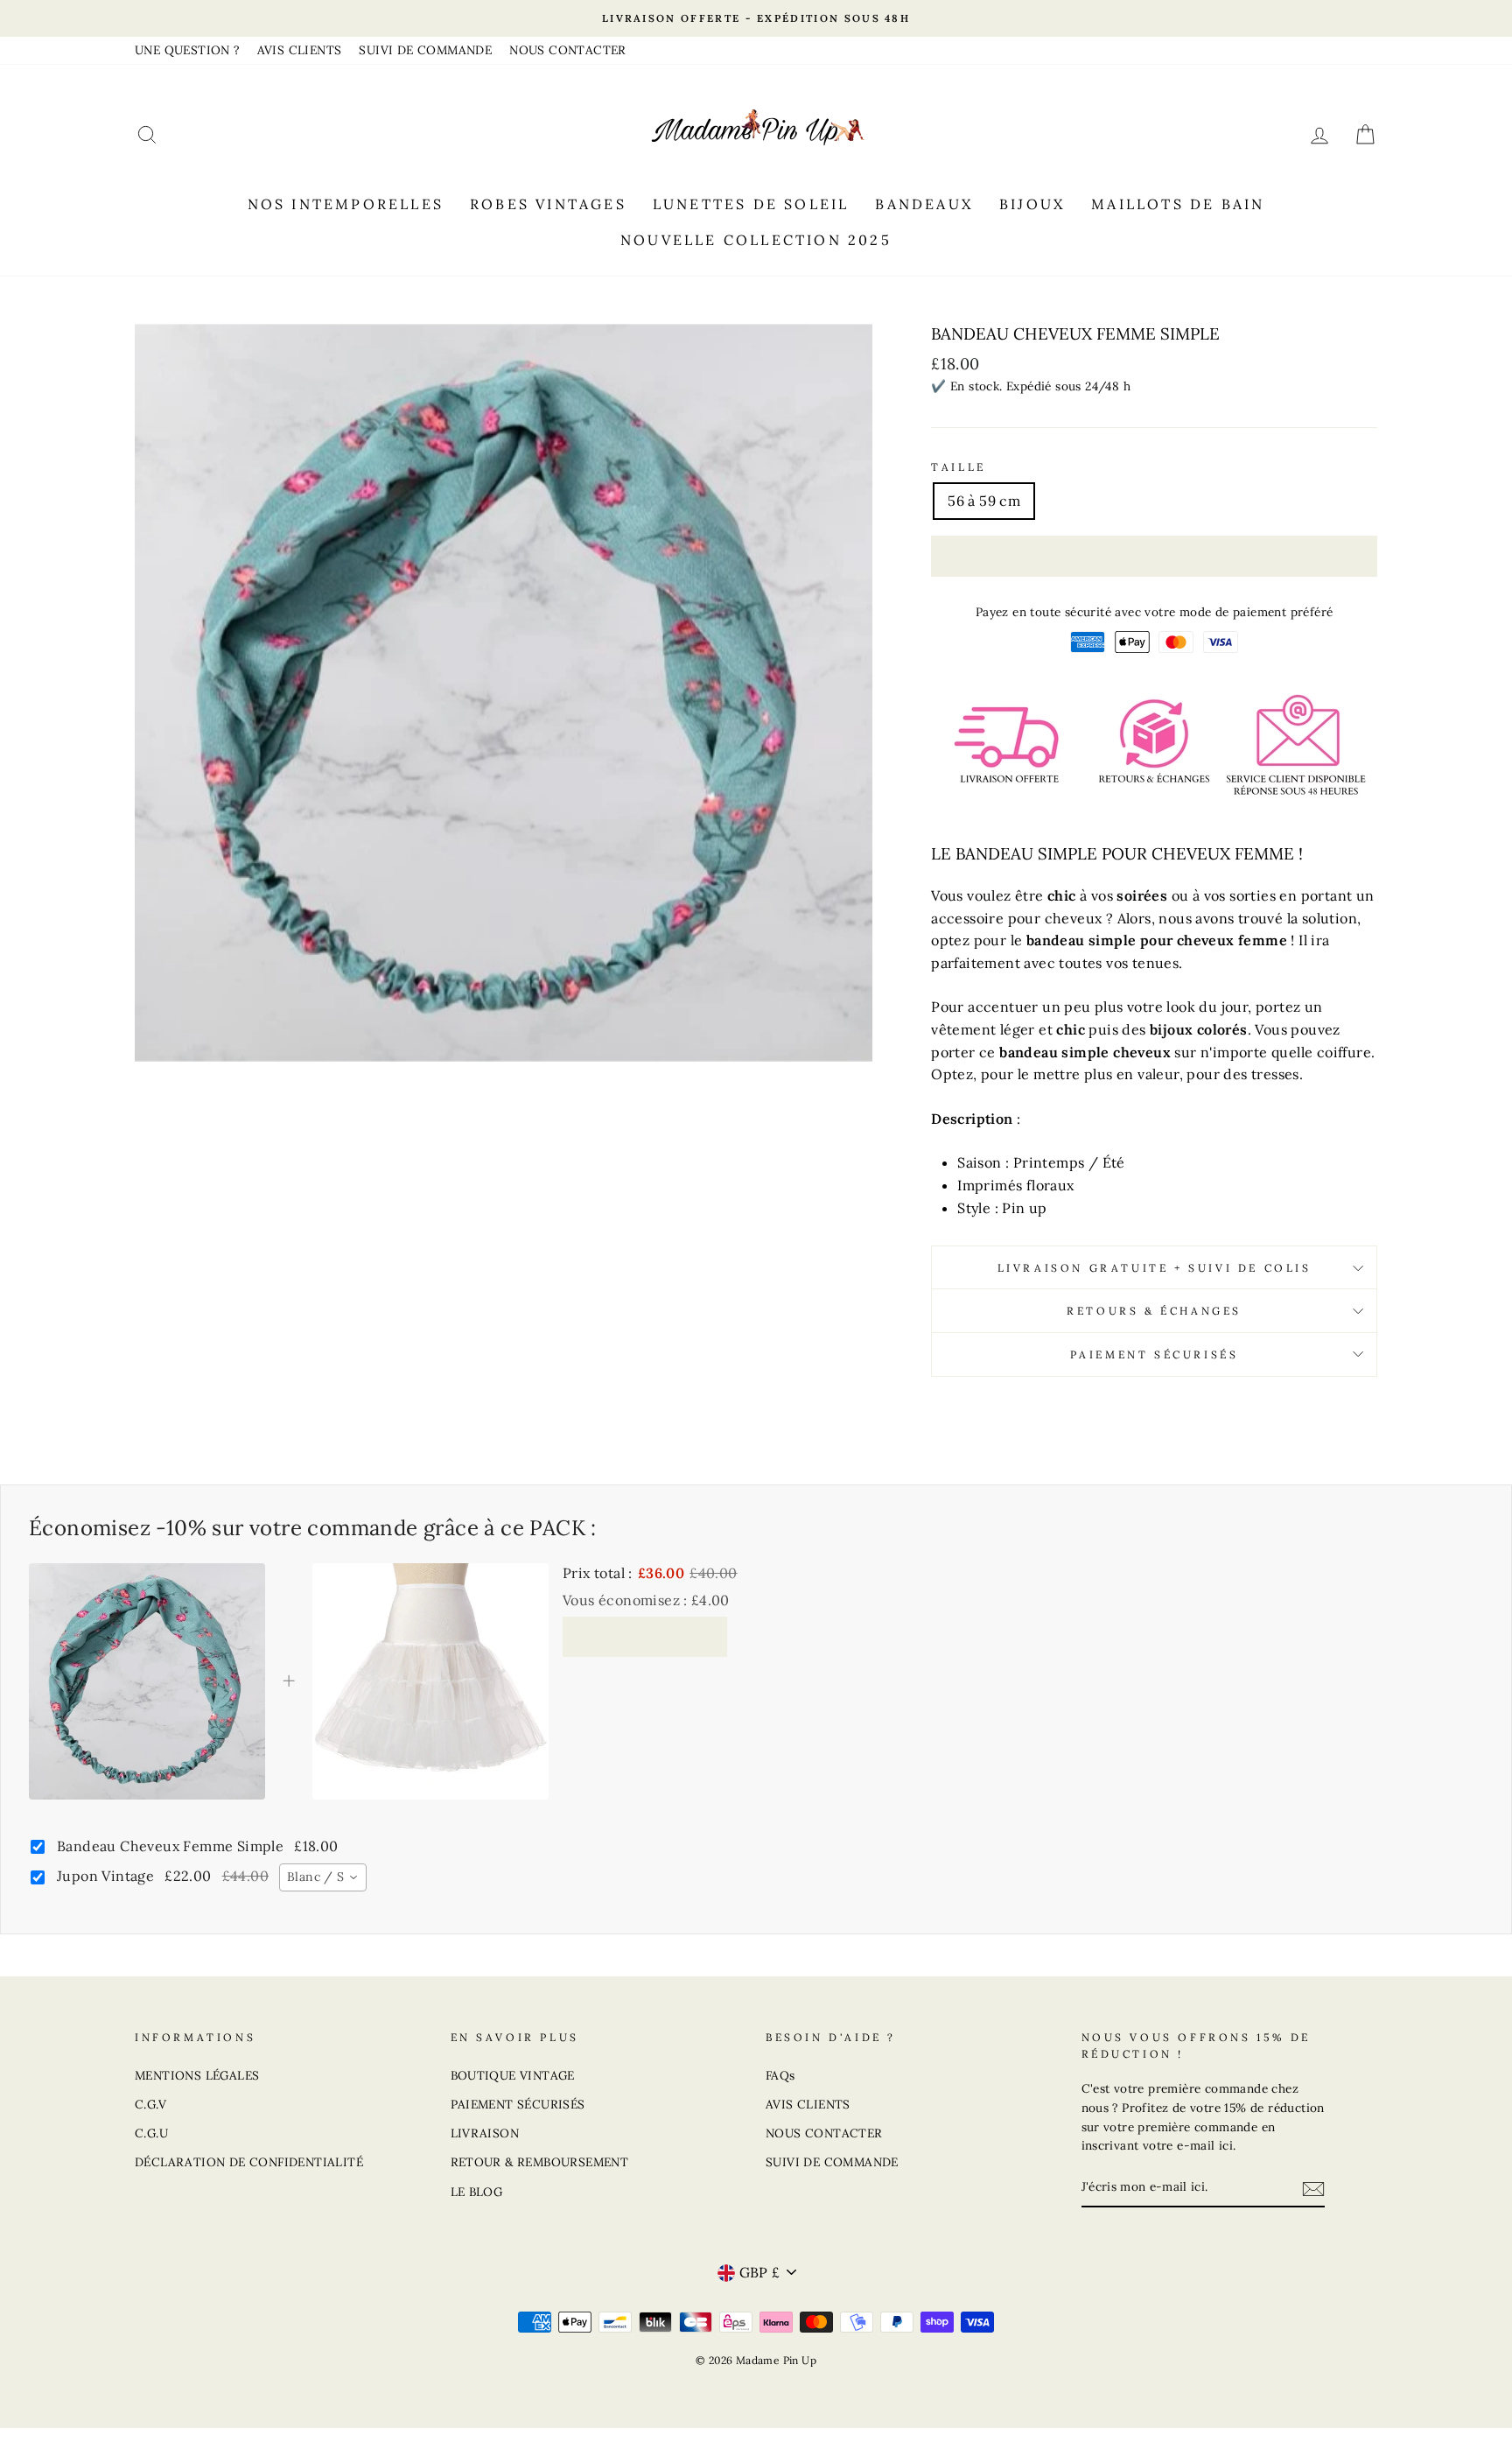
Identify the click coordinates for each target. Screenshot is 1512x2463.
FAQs (780, 2075)
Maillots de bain (1178, 204)
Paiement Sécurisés (1155, 1354)
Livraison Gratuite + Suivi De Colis (1155, 1268)
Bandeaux (924, 204)
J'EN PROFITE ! (645, 1636)
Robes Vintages (548, 204)
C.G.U (151, 2133)
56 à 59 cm (984, 501)
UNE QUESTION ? (187, 50)
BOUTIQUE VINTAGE (513, 2075)
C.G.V (150, 2104)
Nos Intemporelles (346, 204)
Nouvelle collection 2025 (756, 240)
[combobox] (323, 1877)
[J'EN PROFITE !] (1313, 2188)
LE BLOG (477, 2192)
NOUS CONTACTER (568, 50)
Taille (959, 467)
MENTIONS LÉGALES (197, 2075)
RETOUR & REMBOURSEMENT (540, 2162)
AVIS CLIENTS (300, 50)
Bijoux (1032, 204)
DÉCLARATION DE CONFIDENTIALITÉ (249, 2162)
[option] (756, 18)
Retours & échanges (1154, 1311)
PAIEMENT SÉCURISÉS (518, 2104)
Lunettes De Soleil (751, 204)
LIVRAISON (485, 2133)
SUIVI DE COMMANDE (425, 50)
